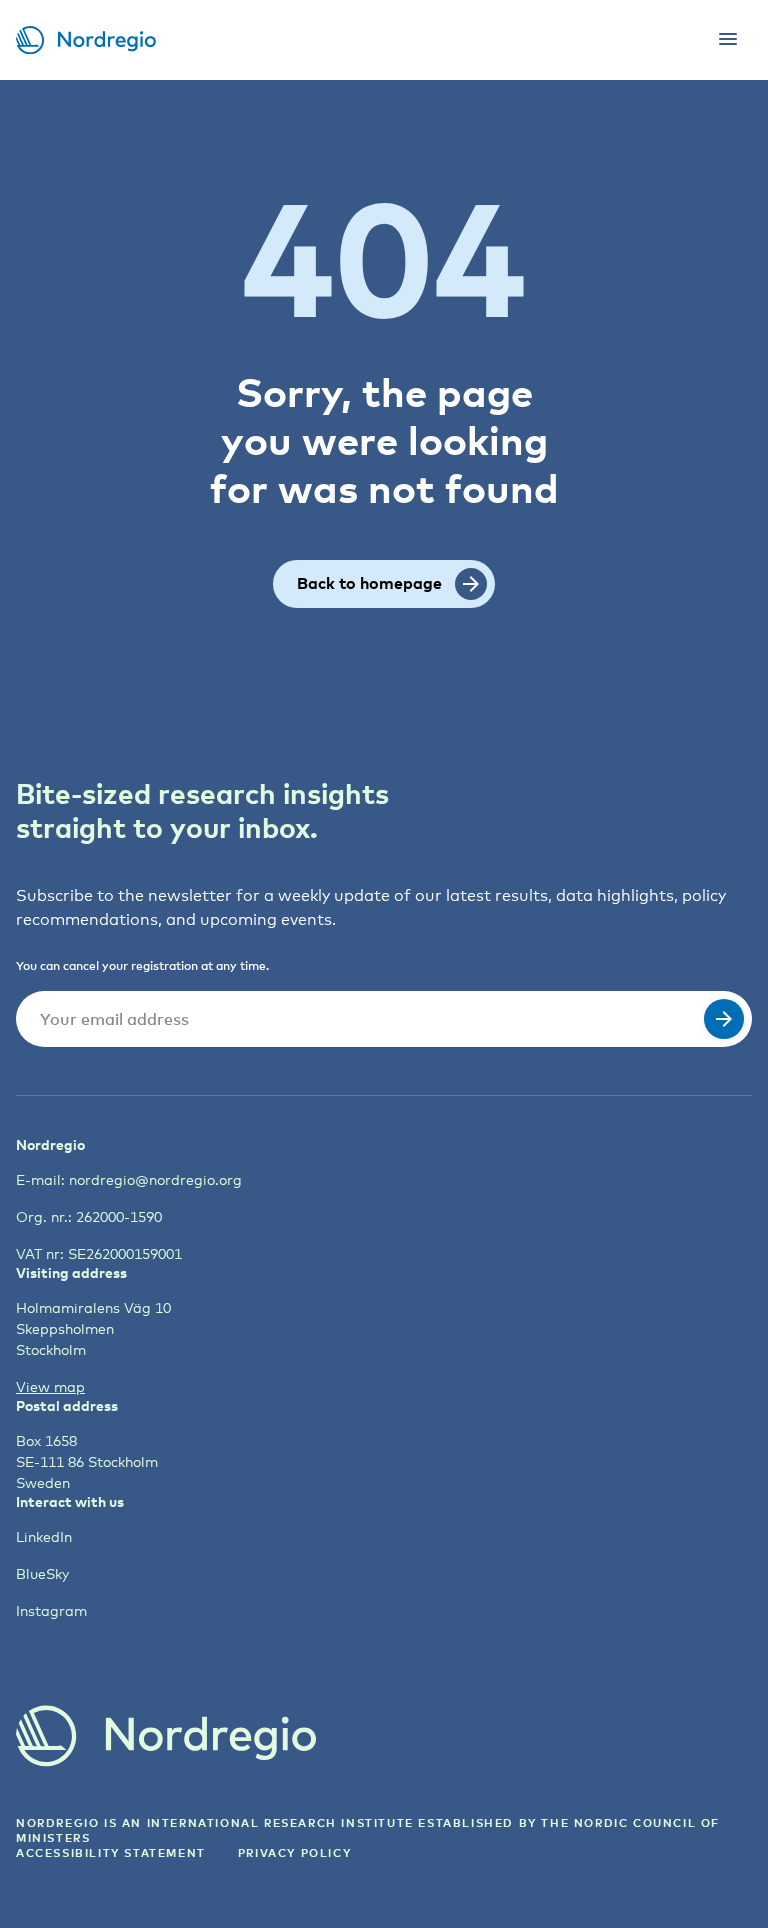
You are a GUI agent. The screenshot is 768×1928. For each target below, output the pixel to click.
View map (50, 1386)
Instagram (51, 1610)
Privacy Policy (294, 1852)
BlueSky (42, 1573)
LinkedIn (44, 1536)
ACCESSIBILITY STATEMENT (111, 1852)
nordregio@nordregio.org (155, 1179)
